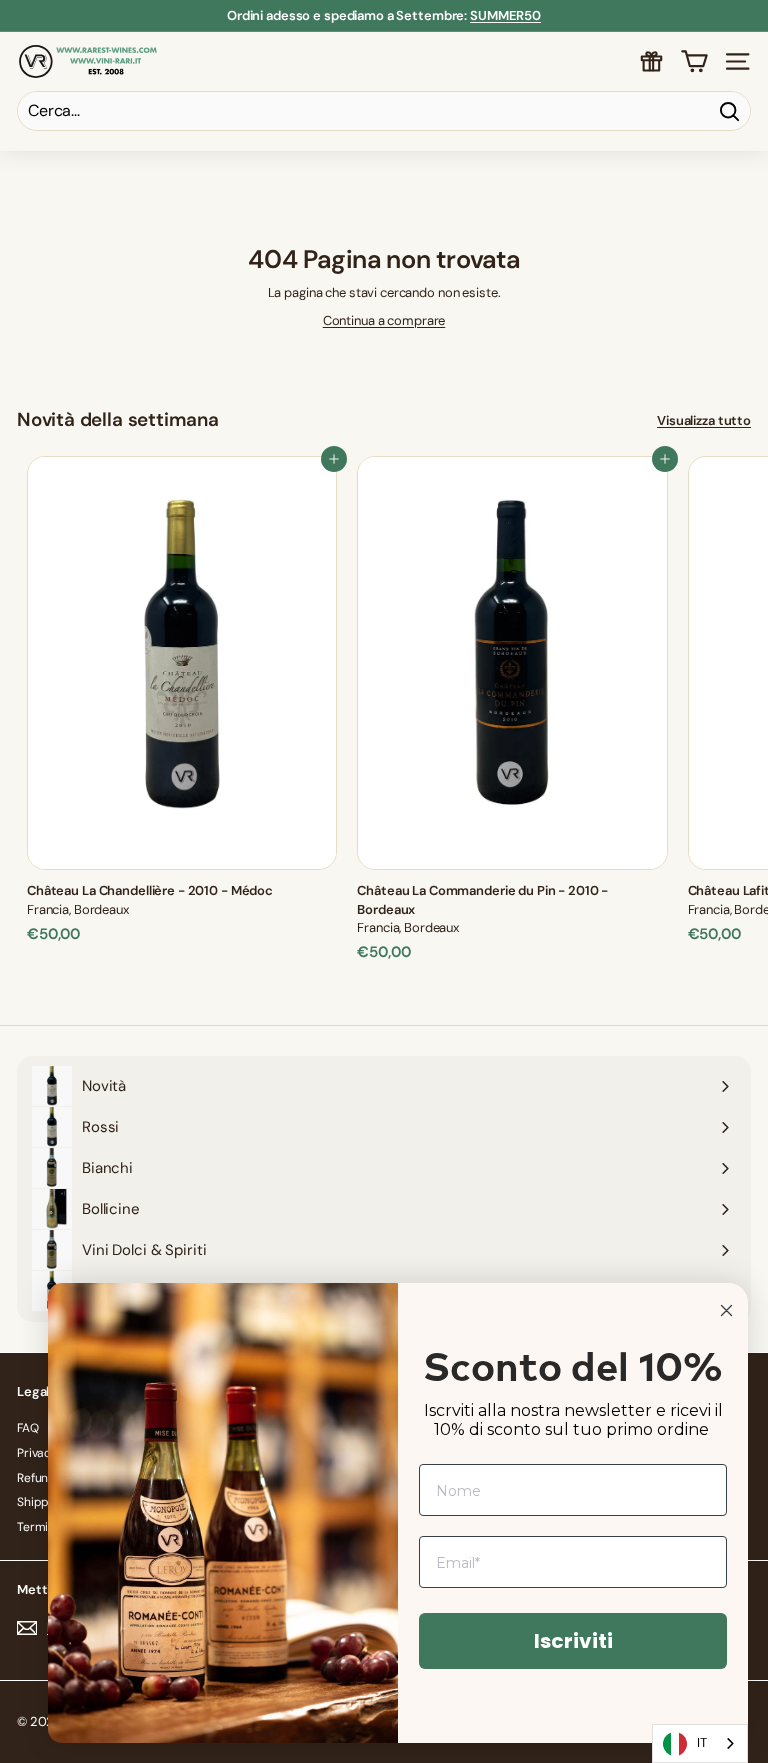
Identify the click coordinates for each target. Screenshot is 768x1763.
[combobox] (700, 1743)
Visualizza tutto (704, 420)
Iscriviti (573, 1641)
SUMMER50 (505, 15)
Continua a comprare (384, 320)
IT (702, 1742)
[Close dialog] (726, 1310)
